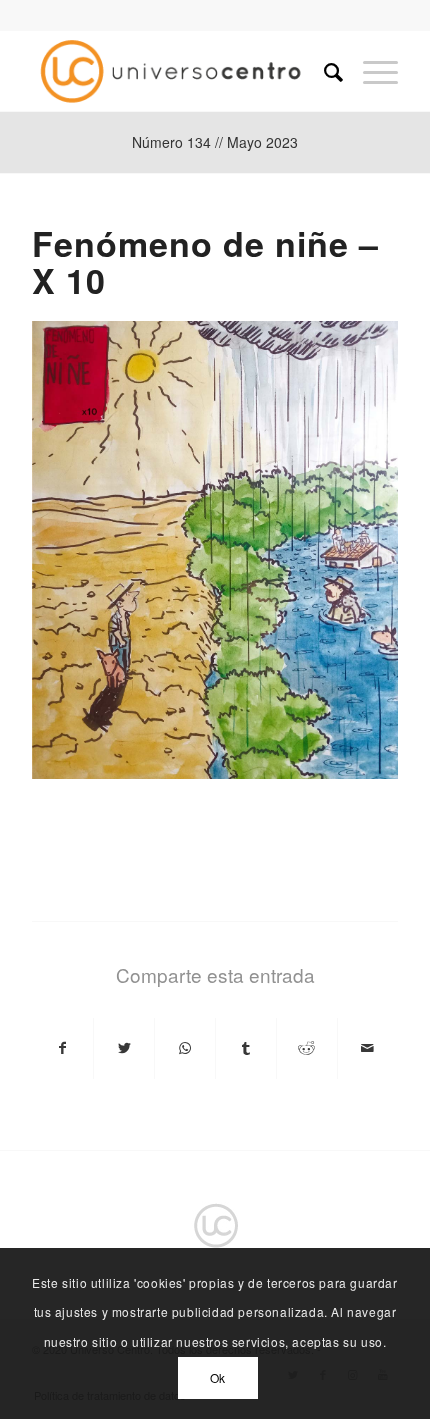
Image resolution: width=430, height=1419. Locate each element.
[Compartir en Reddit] (307, 1048)
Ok (218, 1377)
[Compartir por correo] (368, 1048)
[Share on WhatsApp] (185, 1048)
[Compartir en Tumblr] (246, 1048)
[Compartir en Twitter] (124, 1048)
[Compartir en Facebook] (62, 1048)
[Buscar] (323, 71)
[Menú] (370, 71)
